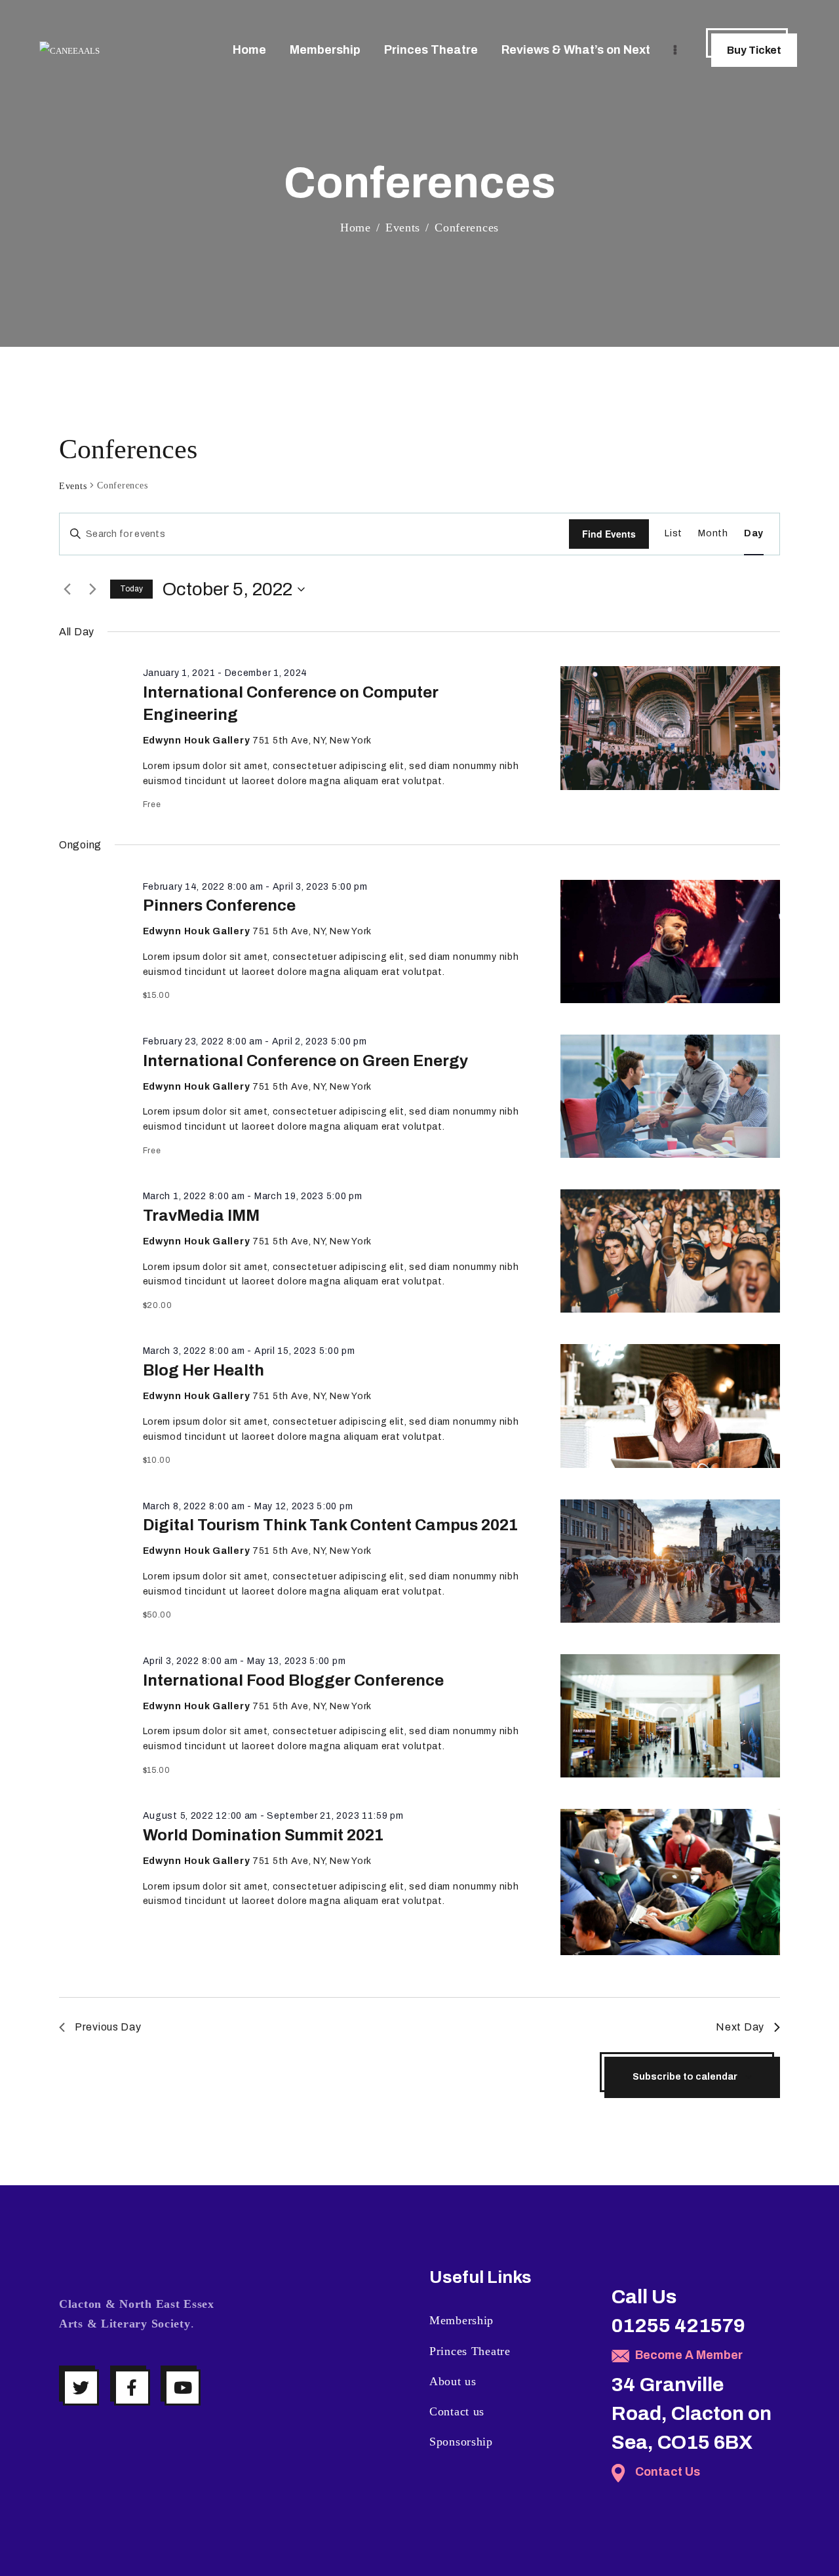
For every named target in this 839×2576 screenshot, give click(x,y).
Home (356, 228)
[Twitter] (81, 2388)
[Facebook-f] (132, 2388)
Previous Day (108, 2027)
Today (131, 589)
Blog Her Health (204, 1370)
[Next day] (92, 589)
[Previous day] (67, 589)
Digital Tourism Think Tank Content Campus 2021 (330, 1525)
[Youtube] (183, 2388)
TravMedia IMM (201, 1216)
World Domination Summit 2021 (263, 1835)
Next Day (740, 2027)
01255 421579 (678, 2326)
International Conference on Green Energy (305, 1061)
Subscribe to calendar (685, 2077)
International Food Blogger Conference (293, 1680)
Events (403, 228)
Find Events (609, 534)
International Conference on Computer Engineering (291, 703)
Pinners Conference (219, 905)
